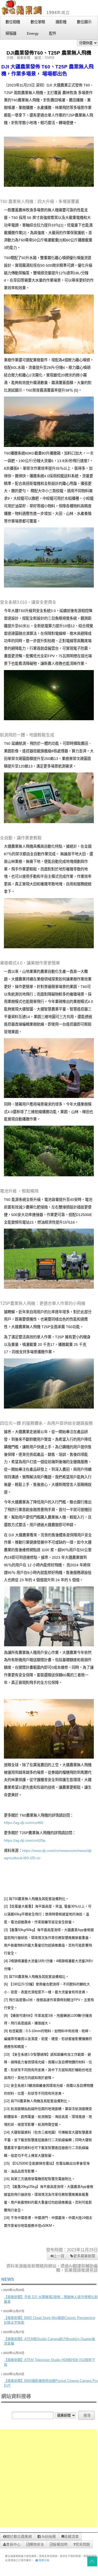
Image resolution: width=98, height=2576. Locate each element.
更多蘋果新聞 (84, 2256)
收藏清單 (71, 2537)
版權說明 (60, 2544)
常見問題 (83, 2544)
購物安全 (37, 2544)
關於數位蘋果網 (19, 2537)
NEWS (8, 2279)
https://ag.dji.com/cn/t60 (24, 1823)
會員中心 (13, 2544)
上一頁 (59, 2256)
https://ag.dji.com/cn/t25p (25, 1840)
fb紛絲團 (48, 2537)
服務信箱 (44, 2560)
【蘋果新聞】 (14, 2297)
